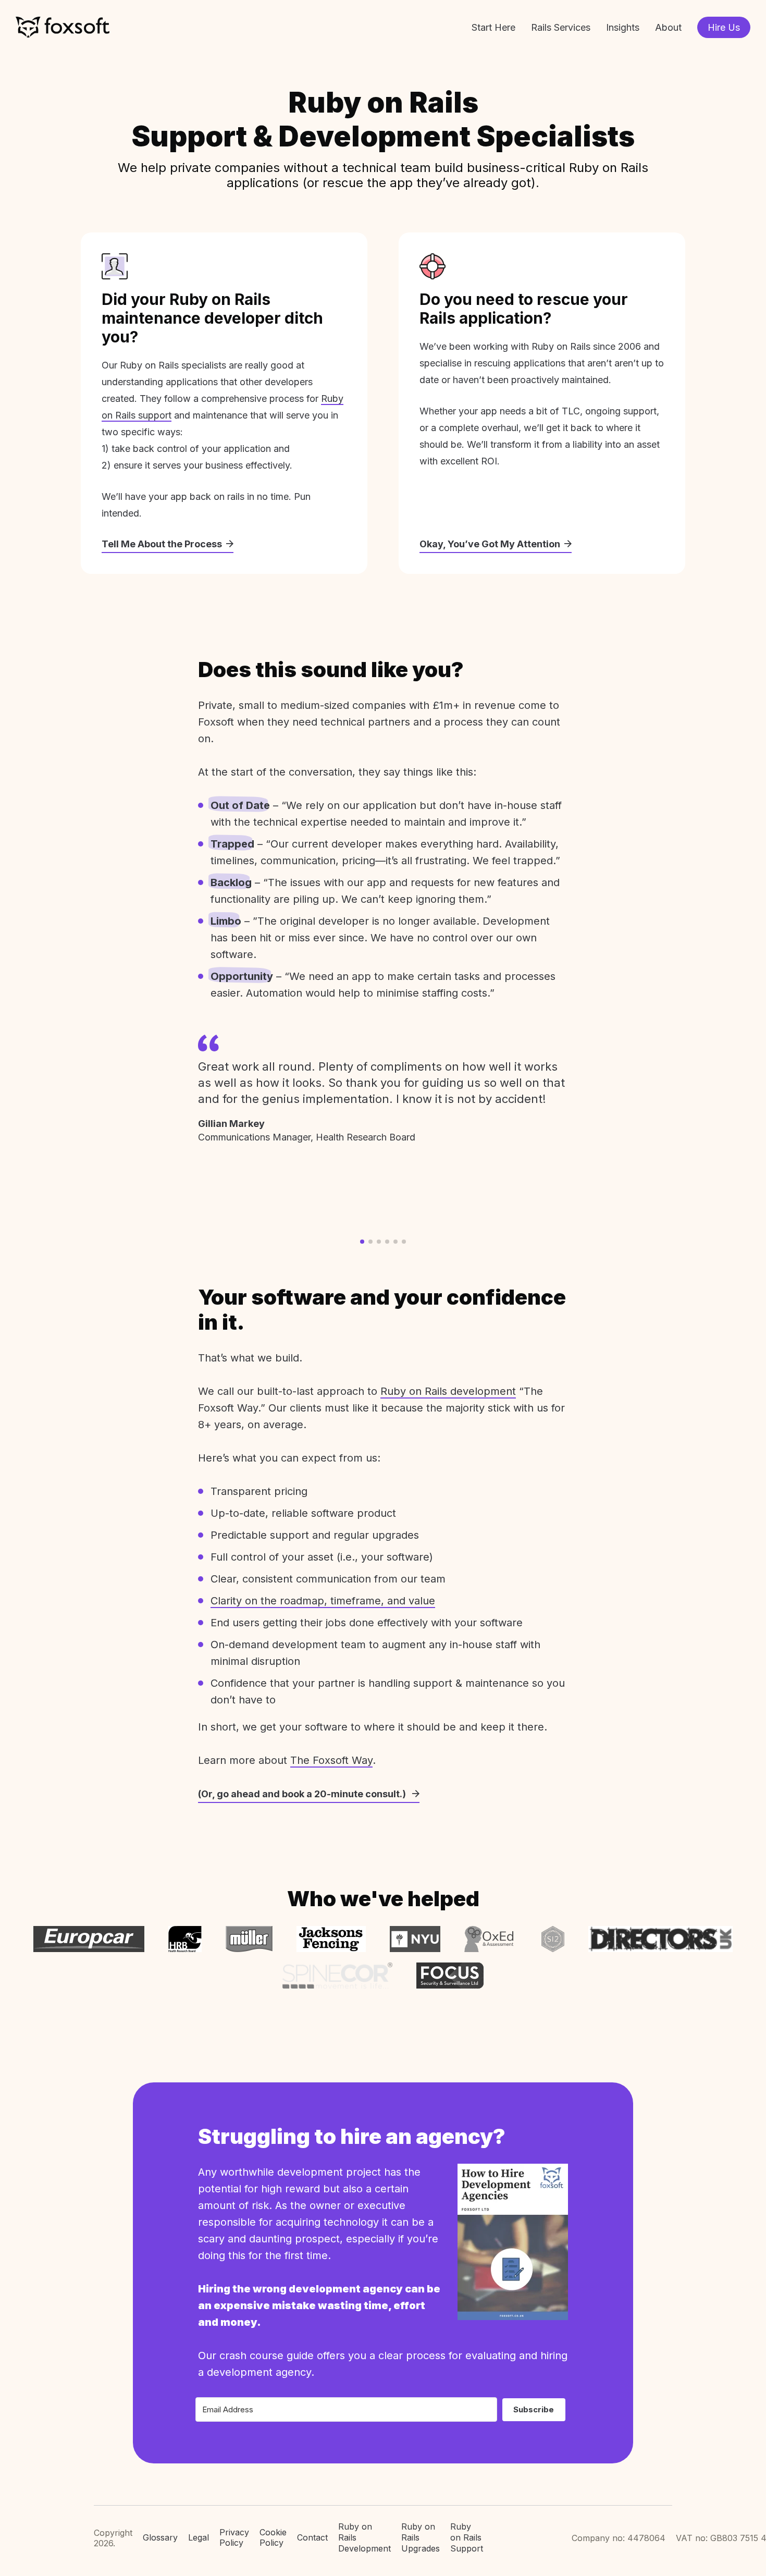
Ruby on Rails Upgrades (421, 2537)
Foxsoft (63, 27)
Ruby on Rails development (448, 1391)
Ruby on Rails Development (365, 2537)
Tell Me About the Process (162, 544)
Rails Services (561, 27)
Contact (312, 2537)
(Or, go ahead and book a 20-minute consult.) (303, 1794)
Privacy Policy (234, 2538)
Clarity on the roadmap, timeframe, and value (323, 1601)
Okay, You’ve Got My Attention (490, 544)
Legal (199, 2537)
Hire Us (724, 27)
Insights (623, 27)
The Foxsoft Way (331, 1760)
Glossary (160, 2537)
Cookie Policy (273, 2538)
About (668, 27)
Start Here (493, 27)
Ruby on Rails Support (467, 2537)
